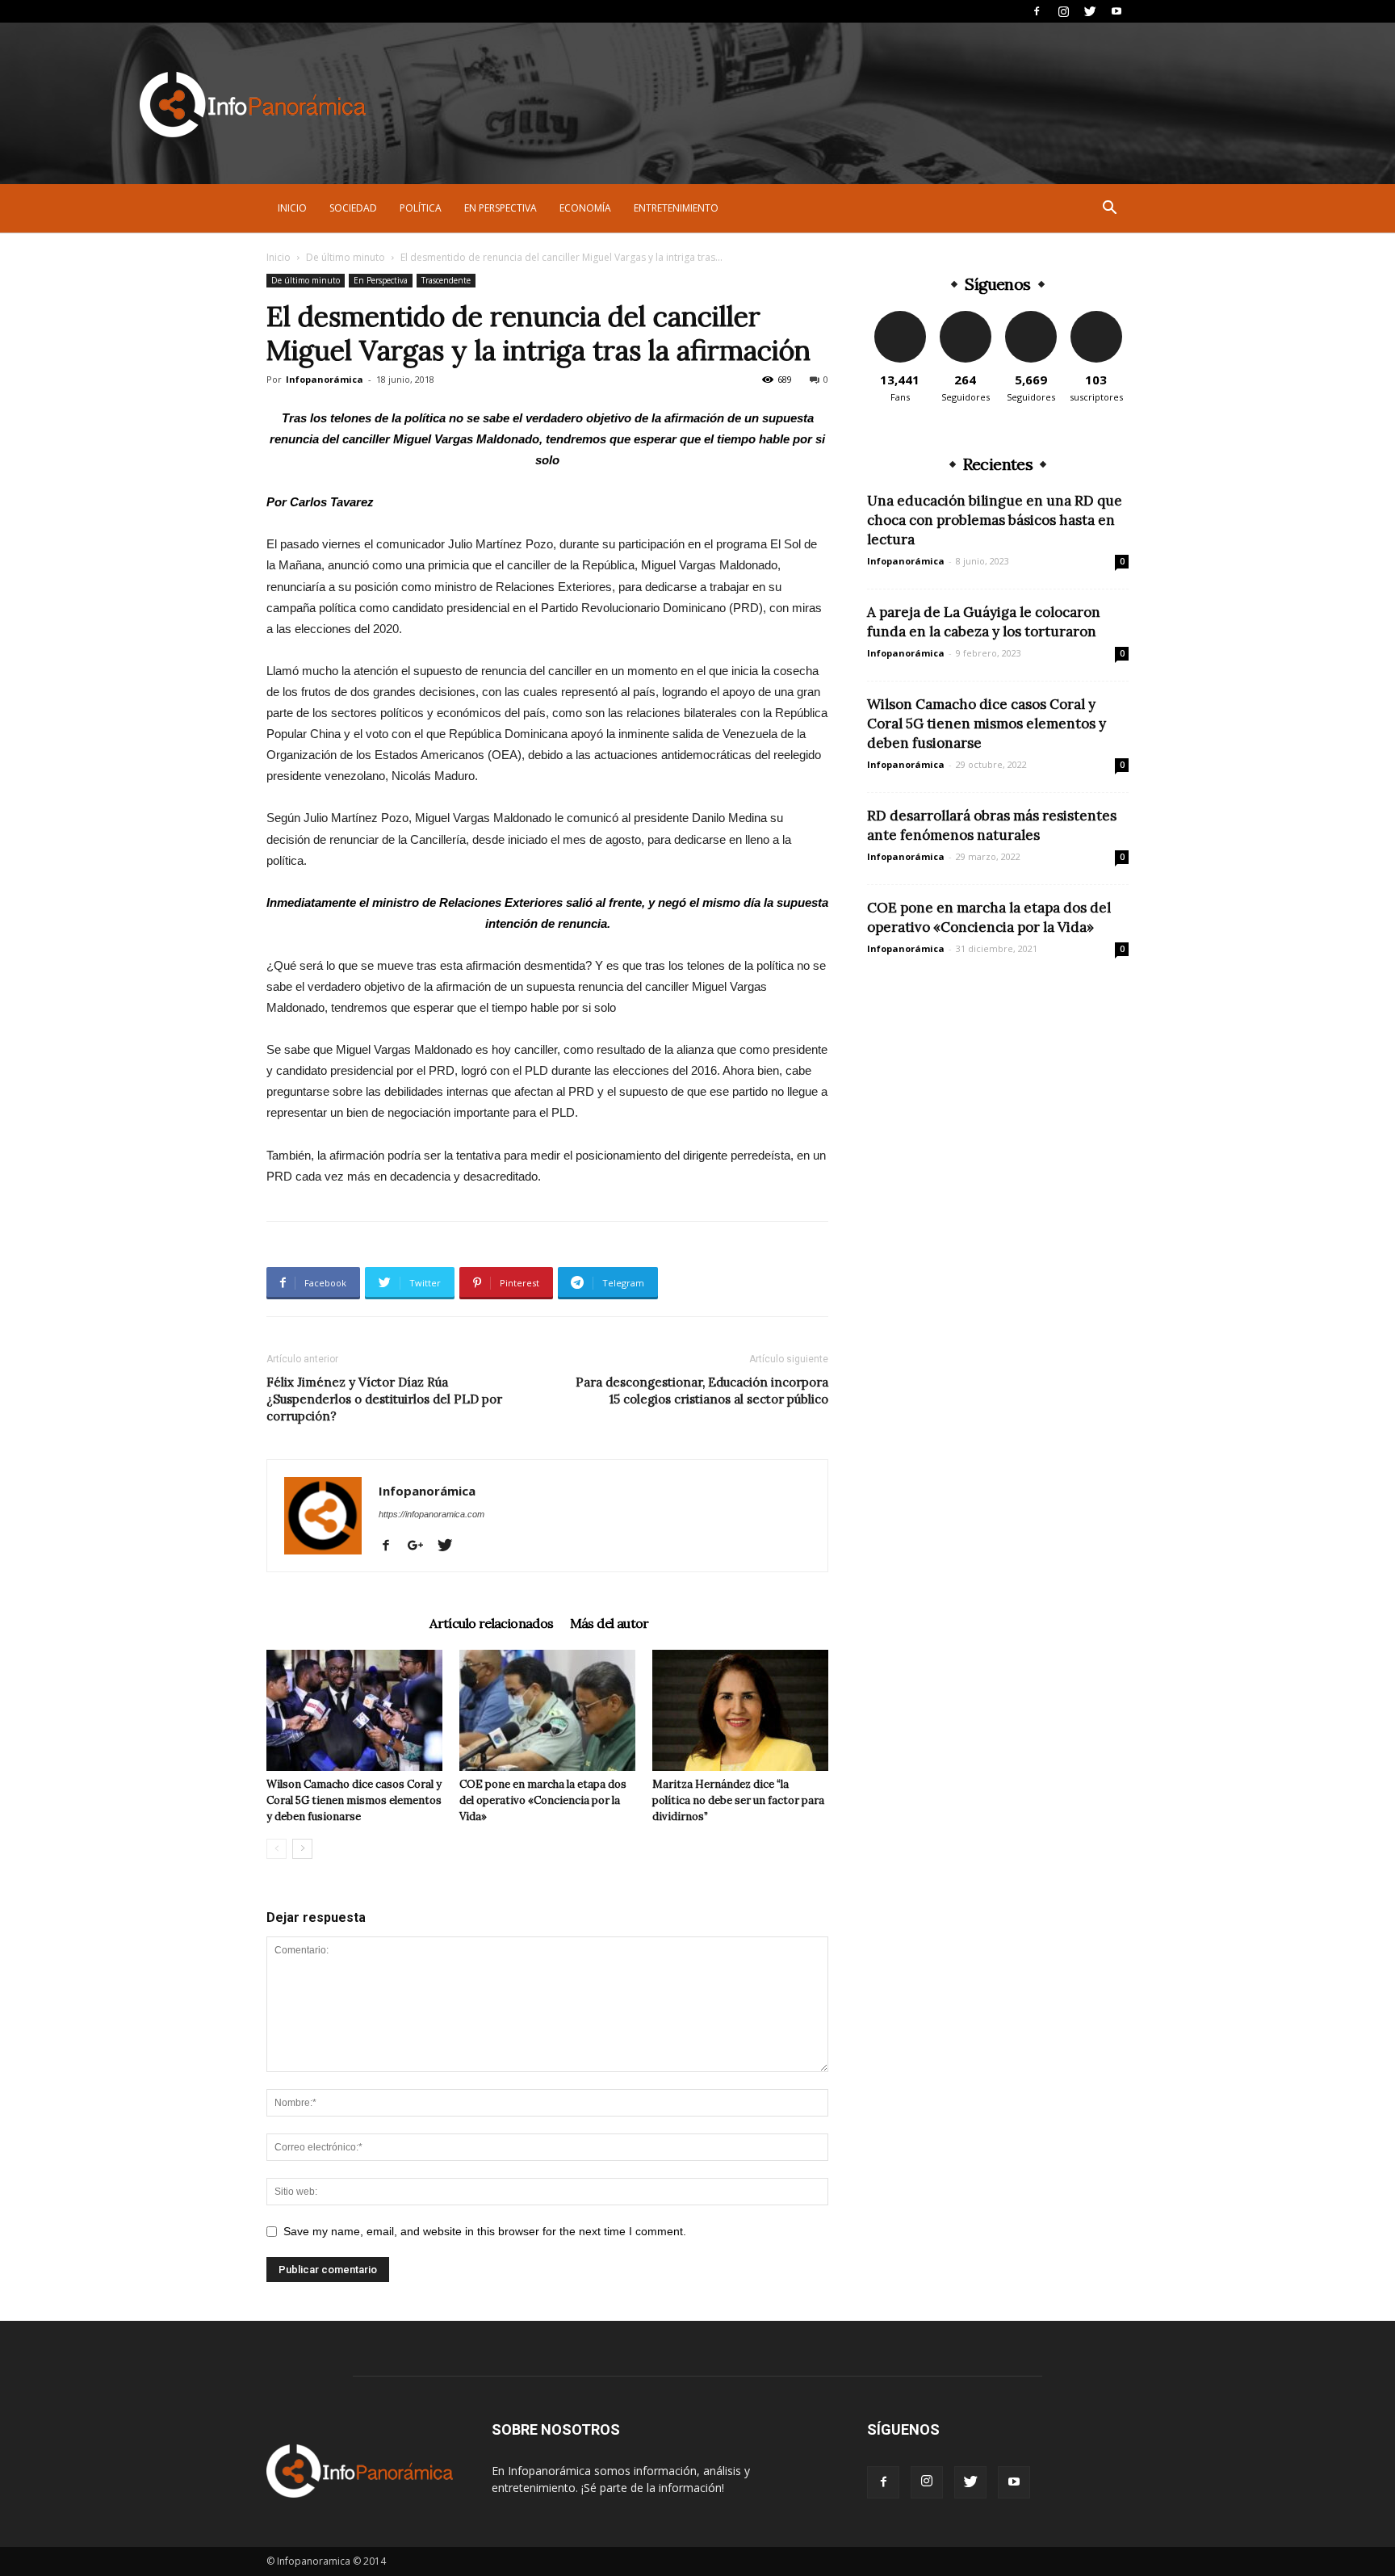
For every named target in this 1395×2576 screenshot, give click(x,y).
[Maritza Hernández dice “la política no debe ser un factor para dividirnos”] (740, 1710)
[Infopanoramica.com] (253, 105)
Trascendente (446, 280)
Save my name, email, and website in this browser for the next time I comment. (485, 2231)
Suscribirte (1096, 317)
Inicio (292, 208)
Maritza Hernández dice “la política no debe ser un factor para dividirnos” (738, 1800)
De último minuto (346, 257)
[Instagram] (1063, 11)
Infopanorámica (325, 379)
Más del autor (610, 1623)
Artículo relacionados (491, 1623)
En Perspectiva (501, 208)
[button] (1109, 210)
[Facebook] (1037, 11)
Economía (585, 208)
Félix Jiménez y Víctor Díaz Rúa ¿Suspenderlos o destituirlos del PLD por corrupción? (384, 1399)
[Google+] (421, 1546)
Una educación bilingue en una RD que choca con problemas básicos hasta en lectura (995, 520)
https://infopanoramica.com (431, 1514)
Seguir (965, 317)
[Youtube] (1116, 11)
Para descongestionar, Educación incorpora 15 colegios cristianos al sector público (702, 1391)
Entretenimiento (676, 208)
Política (421, 208)
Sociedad (353, 208)
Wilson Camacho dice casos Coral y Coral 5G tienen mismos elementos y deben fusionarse (354, 1800)
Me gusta (900, 317)
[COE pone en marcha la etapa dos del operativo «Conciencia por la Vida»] (547, 1710)
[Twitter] (1090, 11)
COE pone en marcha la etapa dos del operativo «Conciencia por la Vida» (543, 1800)
